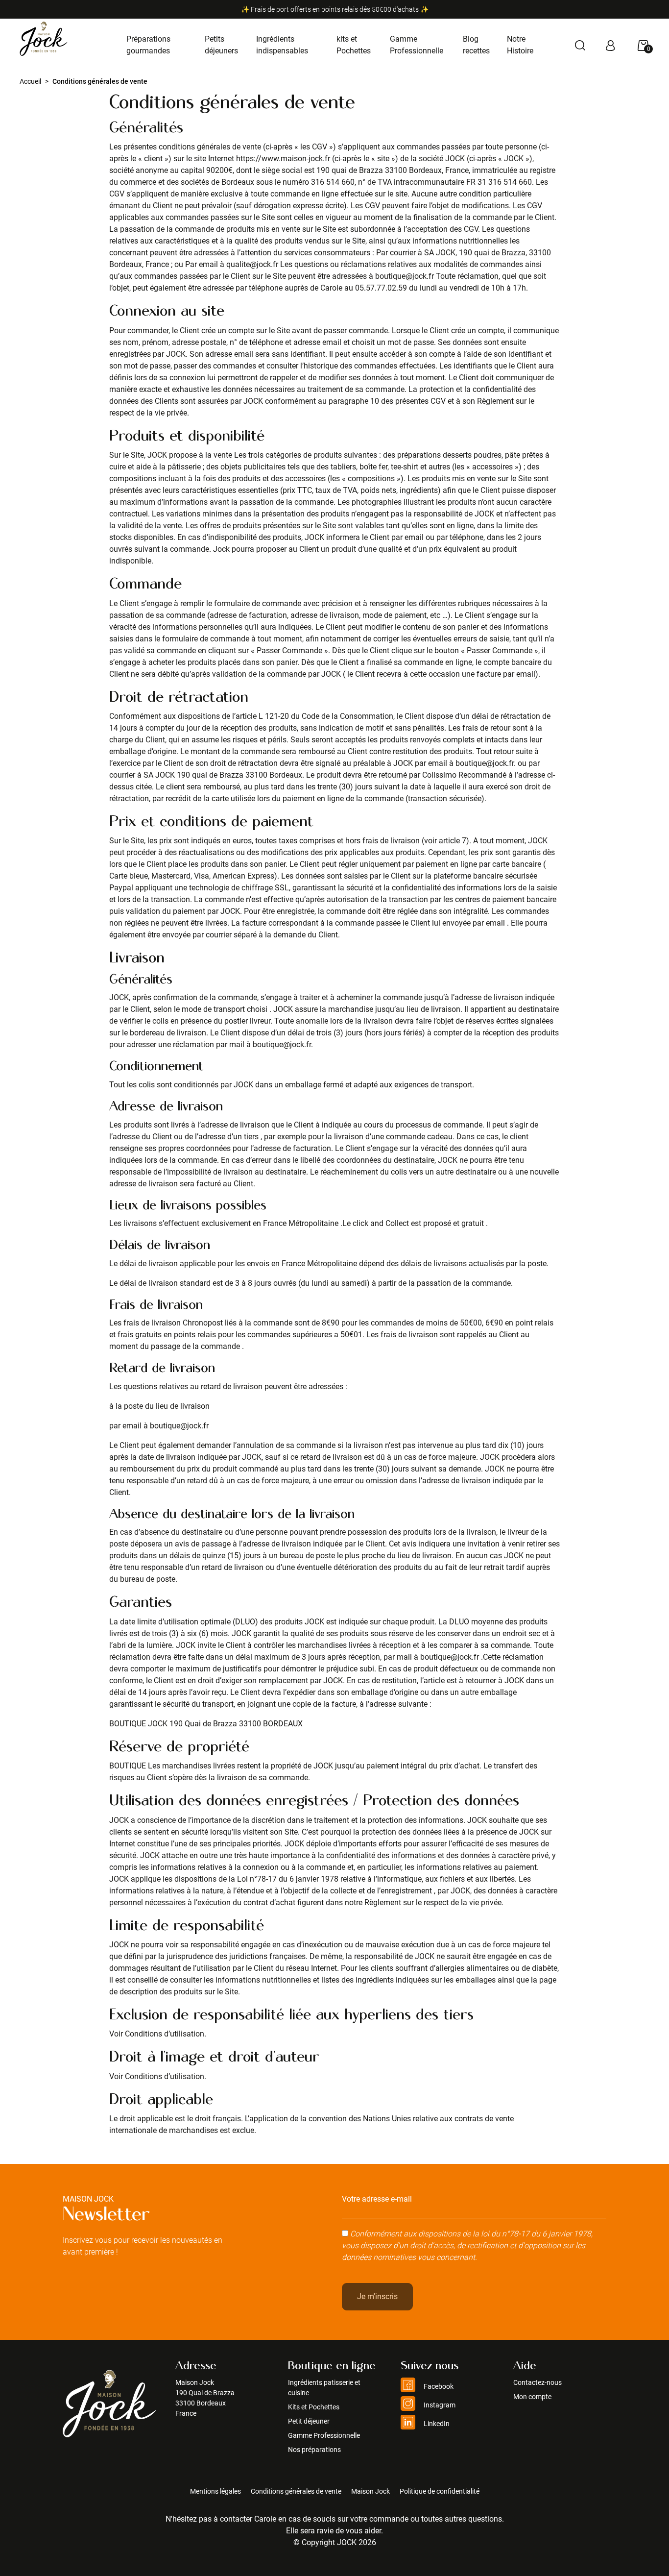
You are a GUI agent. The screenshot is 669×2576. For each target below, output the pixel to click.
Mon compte (532, 2397)
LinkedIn (436, 2424)
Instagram (439, 2405)
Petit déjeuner (309, 2421)
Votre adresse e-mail (377, 2199)
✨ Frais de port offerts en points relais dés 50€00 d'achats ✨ (335, 9)
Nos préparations (314, 2450)
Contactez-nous (538, 2382)
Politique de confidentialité (440, 2491)
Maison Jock (370, 2491)
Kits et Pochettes (314, 2407)
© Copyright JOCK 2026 (335, 2542)
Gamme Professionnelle (324, 2435)
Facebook (438, 2386)
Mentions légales (215, 2491)
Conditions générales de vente (296, 2491)
